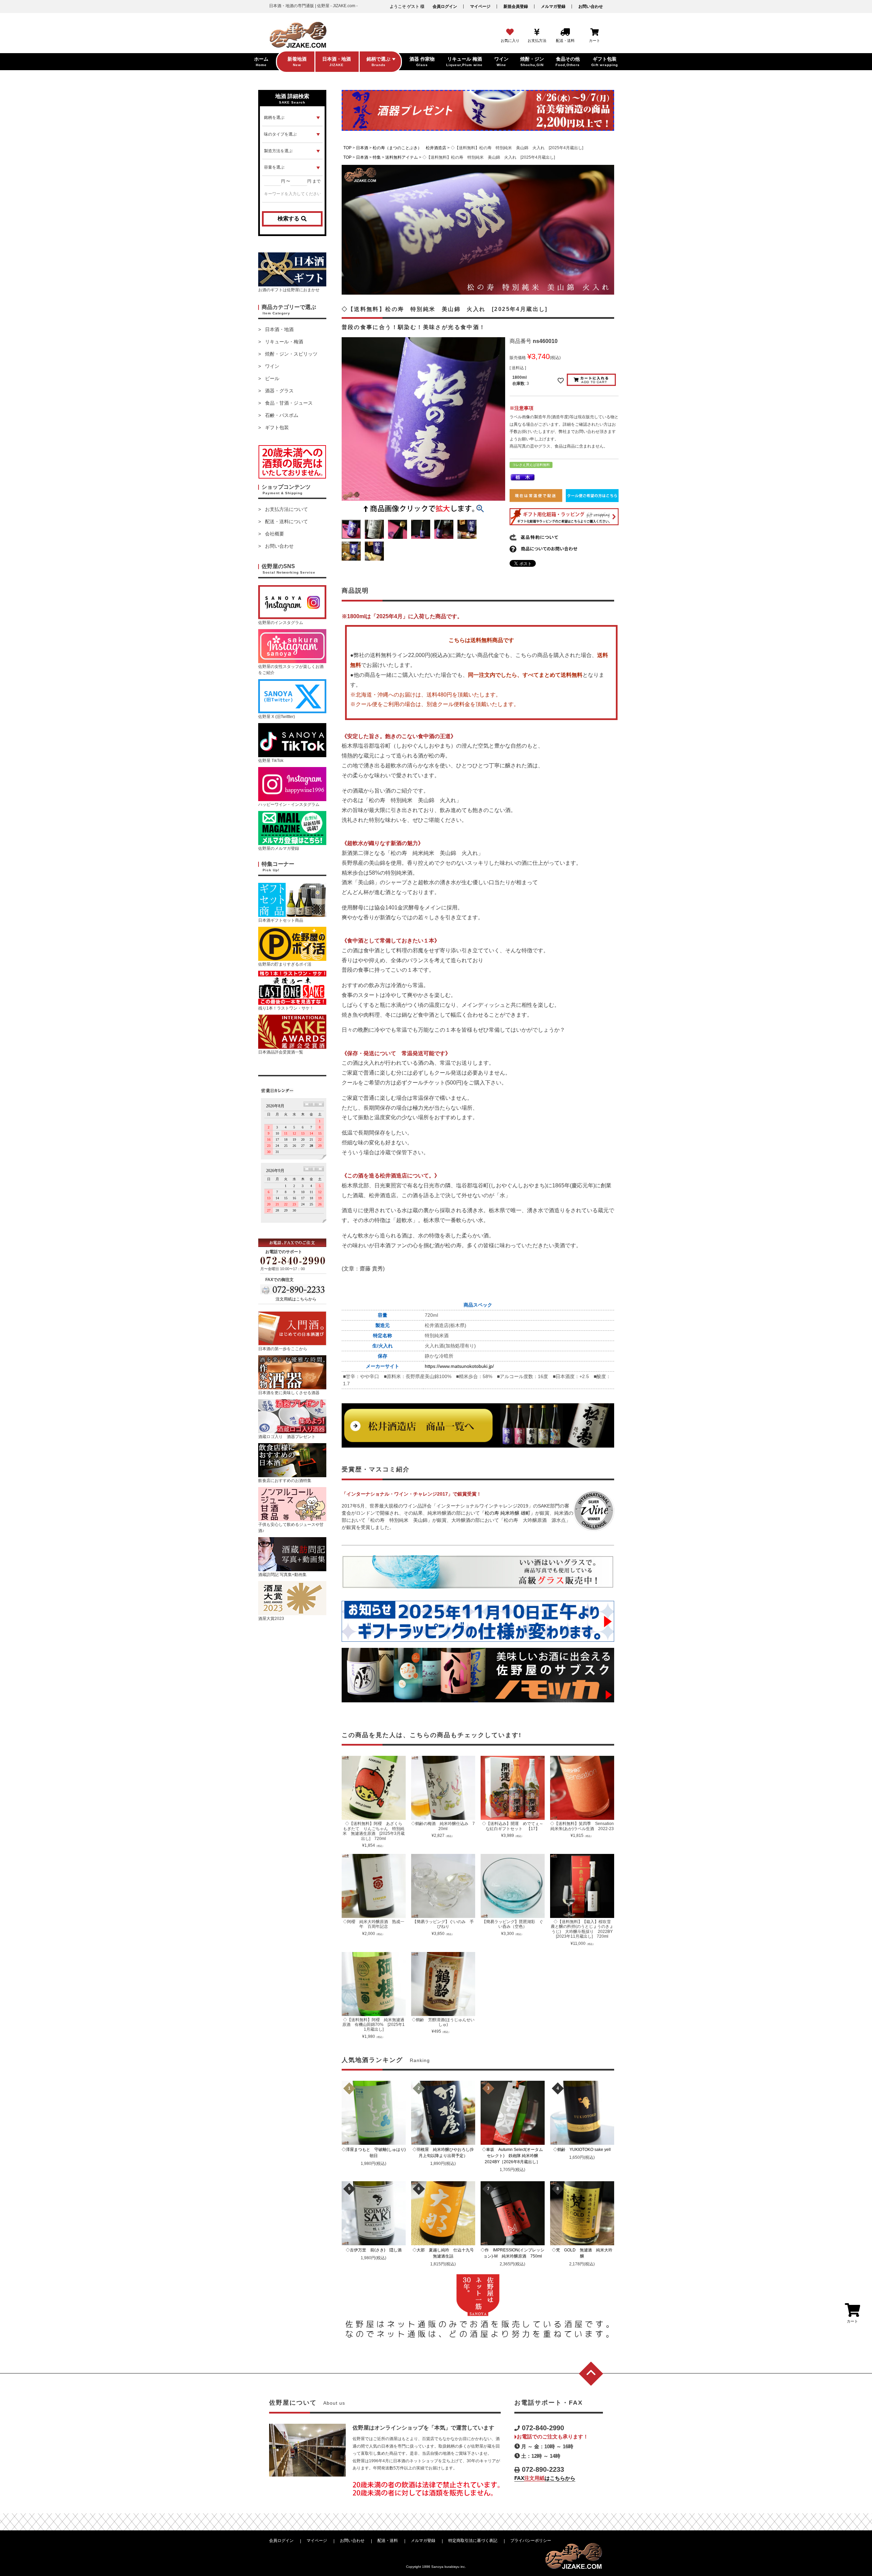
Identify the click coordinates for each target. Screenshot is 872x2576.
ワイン (272, 366)
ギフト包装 (277, 427)
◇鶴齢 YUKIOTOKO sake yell (584, 2150)
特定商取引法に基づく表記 (473, 2541)
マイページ (480, 6)
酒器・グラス (279, 391)
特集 (377, 157)
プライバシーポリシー (531, 2541)
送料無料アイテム (402, 157)
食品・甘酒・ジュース (289, 403)
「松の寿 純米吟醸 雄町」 (508, 1513)
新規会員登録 (516, 6)
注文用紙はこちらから (296, 1299)
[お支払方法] (537, 32)
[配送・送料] (565, 32)
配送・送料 (388, 2541)
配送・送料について (286, 521)
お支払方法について (286, 509)
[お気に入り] (510, 32)
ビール (272, 378)
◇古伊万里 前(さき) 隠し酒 (376, 2250)
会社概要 (275, 534)
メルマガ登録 (553, 6)
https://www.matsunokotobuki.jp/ (459, 1366)
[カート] (595, 32)
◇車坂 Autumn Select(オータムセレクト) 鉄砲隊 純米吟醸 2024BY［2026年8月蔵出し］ (513, 2156)
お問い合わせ (591, 6)
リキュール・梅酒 (284, 342)
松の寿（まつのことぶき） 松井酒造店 (409, 148)
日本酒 (362, 148)
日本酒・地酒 (279, 329)
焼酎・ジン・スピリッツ (291, 354)
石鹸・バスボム (282, 415)
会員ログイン (445, 6)
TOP (347, 148)
